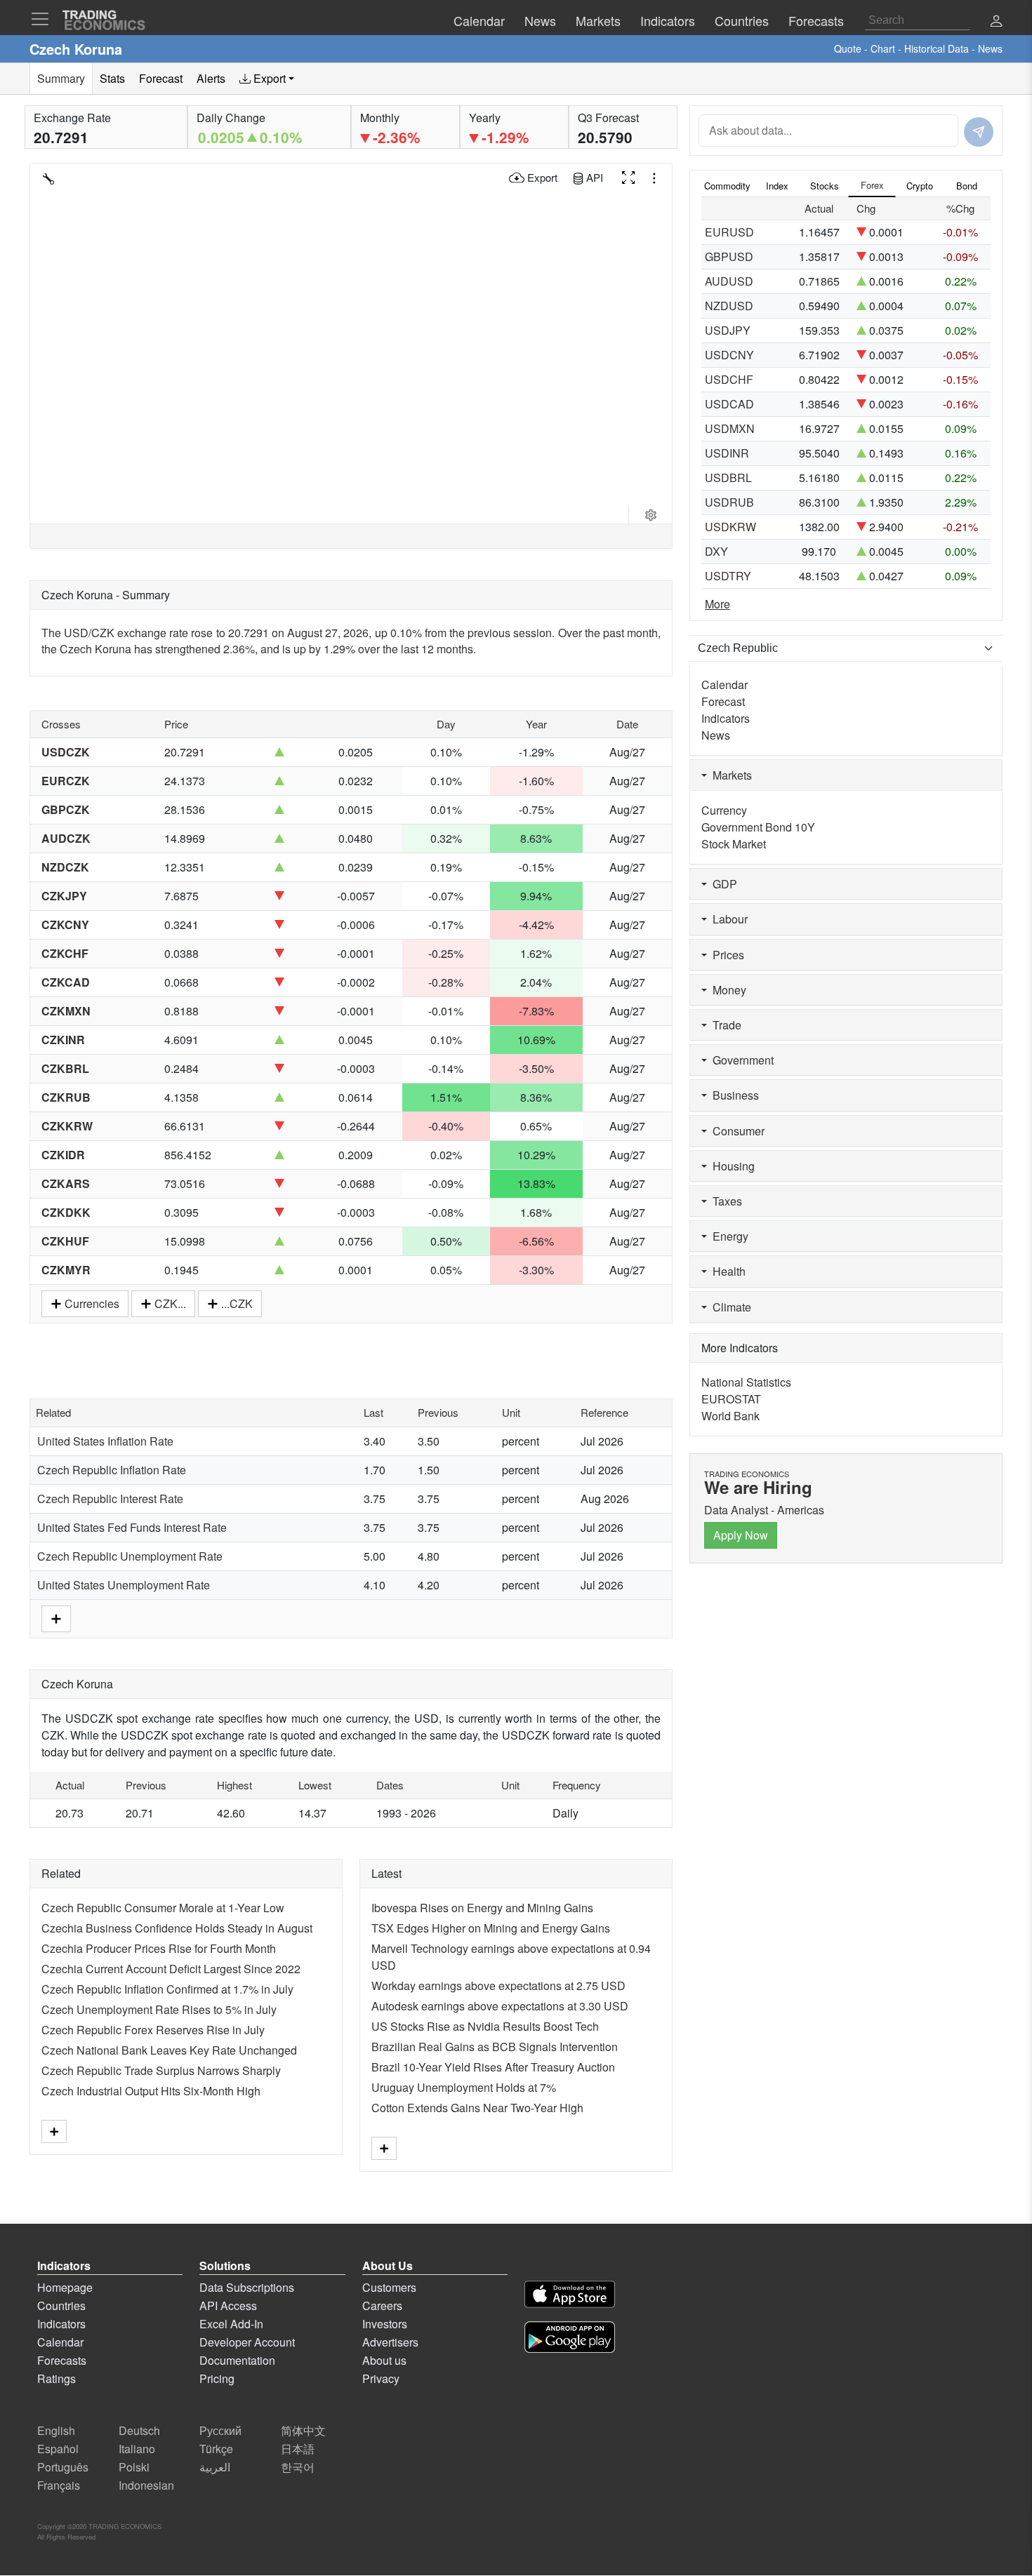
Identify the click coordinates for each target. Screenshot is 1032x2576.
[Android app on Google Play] (570, 2339)
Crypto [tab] (920, 186)
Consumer (736, 1131)
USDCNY (729, 355)
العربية (215, 2467)
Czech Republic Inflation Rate (112, 1470)
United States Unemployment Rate (124, 1585)
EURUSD (729, 232)
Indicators (726, 718)
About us (384, 2360)
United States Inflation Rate (105, 1441)
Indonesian (146, 2485)
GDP (722, 884)
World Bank (730, 1416)
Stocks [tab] (825, 186)
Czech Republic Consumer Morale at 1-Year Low (163, 1908)
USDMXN (730, 428)
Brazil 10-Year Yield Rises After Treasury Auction (493, 2067)
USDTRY (728, 576)
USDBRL (728, 478)
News (716, 735)
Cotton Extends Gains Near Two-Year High (477, 2108)
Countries (61, 2305)
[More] (56, 1617)
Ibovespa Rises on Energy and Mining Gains (482, 1908)
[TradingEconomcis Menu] (44, 19)
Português (63, 2467)
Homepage (65, 2287)
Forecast (723, 701)
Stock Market (734, 844)
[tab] (267, 79)
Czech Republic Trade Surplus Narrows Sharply (161, 2070)
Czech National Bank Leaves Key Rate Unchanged (169, 2050)
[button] (996, 22)
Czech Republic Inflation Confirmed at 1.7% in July (167, 1989)
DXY (716, 551)
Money (727, 990)
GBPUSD (729, 256)
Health (726, 1271)
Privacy (381, 2378)
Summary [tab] (61, 78)
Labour (727, 919)
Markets (729, 775)
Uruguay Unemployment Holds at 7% (464, 2087)
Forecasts (62, 2360)
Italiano (137, 2449)
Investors (385, 2324)
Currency (724, 810)
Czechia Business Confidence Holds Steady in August (177, 1928)
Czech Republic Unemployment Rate (130, 1556)
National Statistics (746, 1382)
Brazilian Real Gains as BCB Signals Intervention (495, 2047)
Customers (389, 2287)
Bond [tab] (967, 186)
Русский (220, 2430)
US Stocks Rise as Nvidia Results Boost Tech (485, 2026)
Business (733, 1095)
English (56, 2430)
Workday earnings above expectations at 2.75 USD (498, 1986)
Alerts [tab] (211, 78)
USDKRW (730, 527)
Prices (726, 955)
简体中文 (303, 2430)
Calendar (725, 685)
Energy (728, 1236)
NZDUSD (729, 306)
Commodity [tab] (727, 186)
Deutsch (139, 2430)
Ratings (57, 2378)
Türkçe (216, 2449)
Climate (729, 1307)
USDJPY (728, 330)
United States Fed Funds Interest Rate (132, 1527)
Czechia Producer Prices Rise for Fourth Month (159, 1948)
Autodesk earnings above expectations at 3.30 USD (500, 2006)
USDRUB (729, 502)
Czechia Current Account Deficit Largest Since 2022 (171, 1969)
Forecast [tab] (161, 78)
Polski (134, 2467)
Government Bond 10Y (758, 827)
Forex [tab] (872, 185)
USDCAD (729, 404)
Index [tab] (777, 186)
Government (740, 1060)
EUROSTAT (731, 1399)
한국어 (298, 2467)
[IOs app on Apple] (570, 2296)
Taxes (725, 1201)
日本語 (298, 2449)
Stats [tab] (112, 78)
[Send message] (979, 132)
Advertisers (390, 2342)
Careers (382, 2305)
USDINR (727, 453)
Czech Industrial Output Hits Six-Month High (151, 2091)
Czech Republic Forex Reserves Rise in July (153, 2030)
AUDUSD (729, 281)
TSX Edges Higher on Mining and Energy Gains (491, 1928)
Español (58, 2449)
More (717, 604)
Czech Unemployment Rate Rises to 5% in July (159, 2009)
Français (59, 2485)
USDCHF (729, 379)
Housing (731, 1166)
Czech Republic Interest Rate (110, 1499)
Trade (724, 1025)
